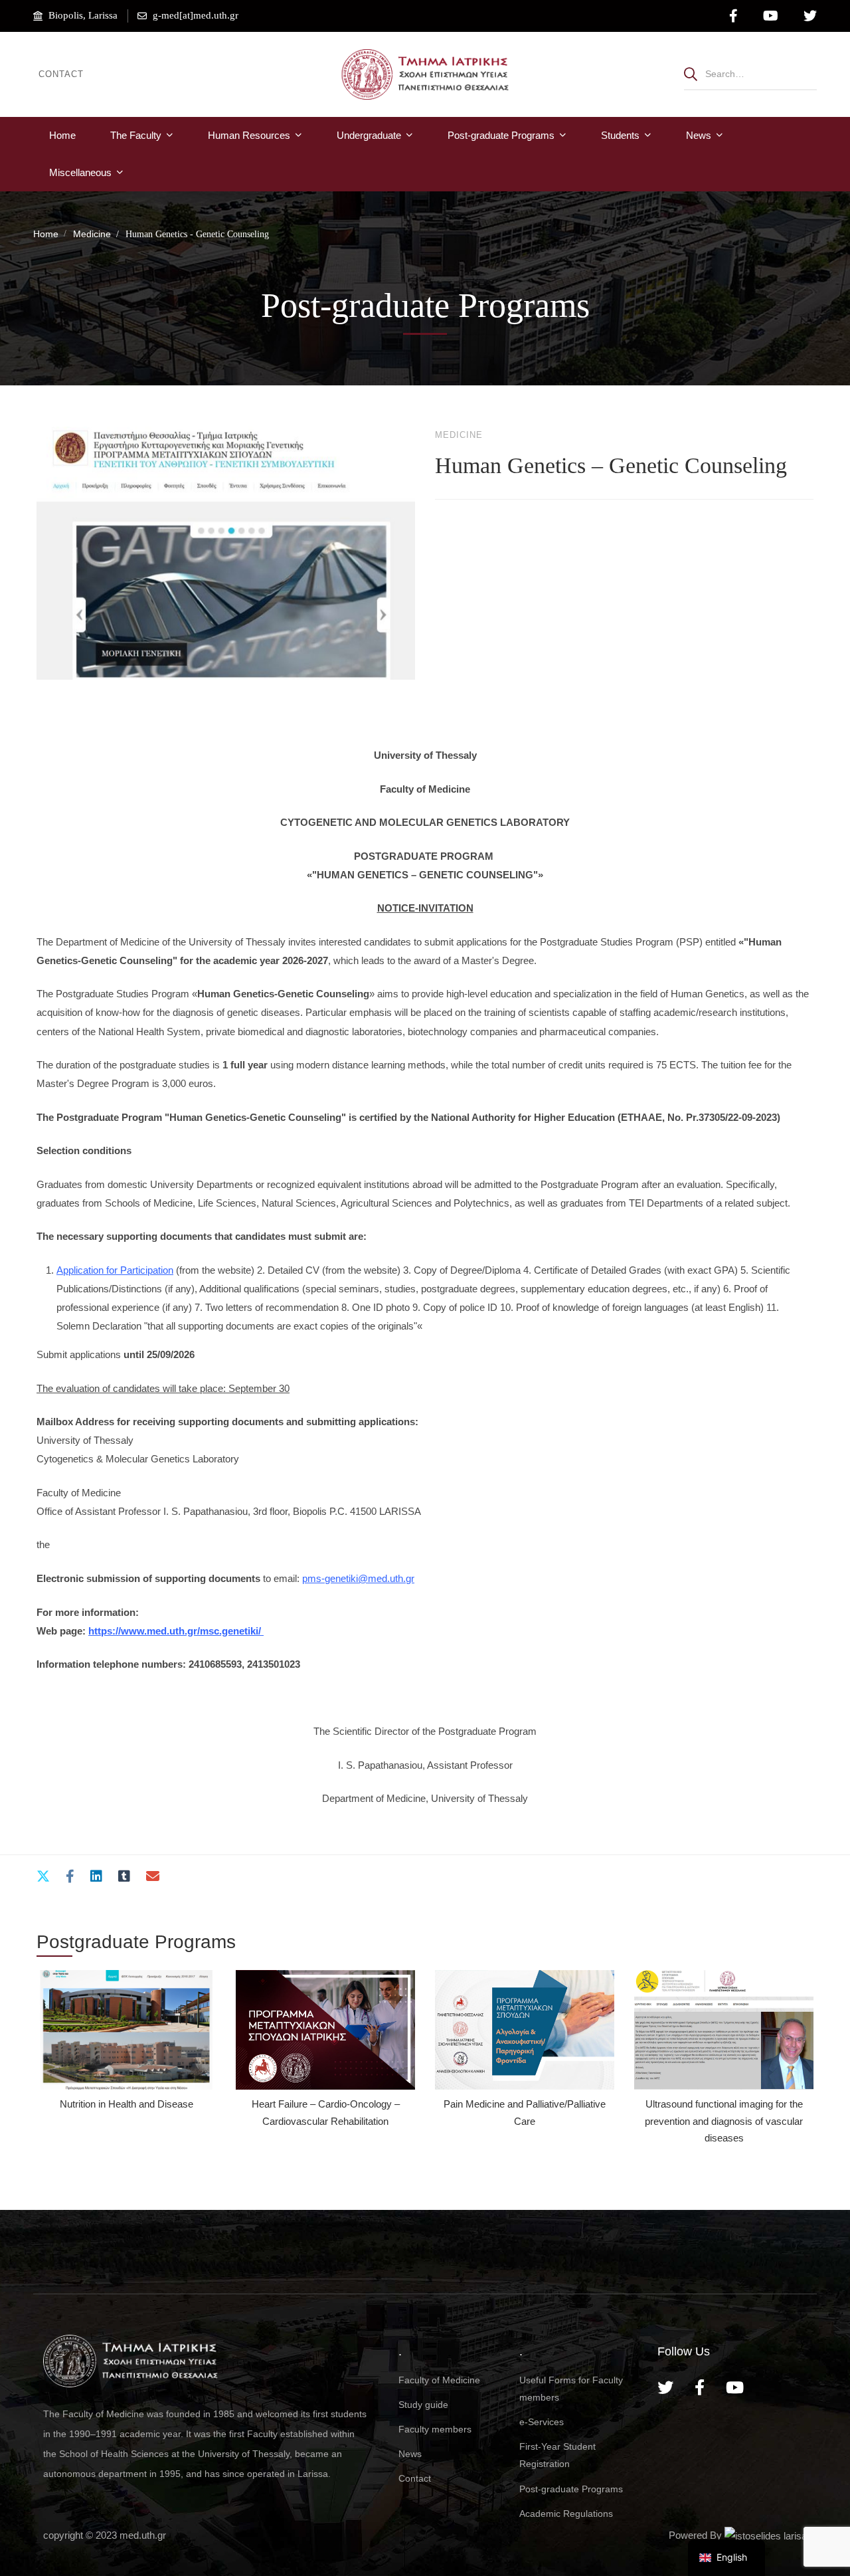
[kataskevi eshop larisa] (766, 2535)
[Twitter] (43, 1877)
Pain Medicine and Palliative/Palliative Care (525, 2112)
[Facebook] (70, 1877)
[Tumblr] (124, 1877)
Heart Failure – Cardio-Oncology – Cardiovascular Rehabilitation (326, 2112)
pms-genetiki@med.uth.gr (358, 1578)
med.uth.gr (143, 2535)
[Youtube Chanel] (735, 2387)
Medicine (92, 234)
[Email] (153, 1877)
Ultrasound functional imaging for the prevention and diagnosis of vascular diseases (724, 2121)
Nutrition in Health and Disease (127, 2104)
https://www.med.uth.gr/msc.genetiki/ (176, 1631)
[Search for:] (750, 73)
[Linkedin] (96, 1877)
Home (46, 234)
